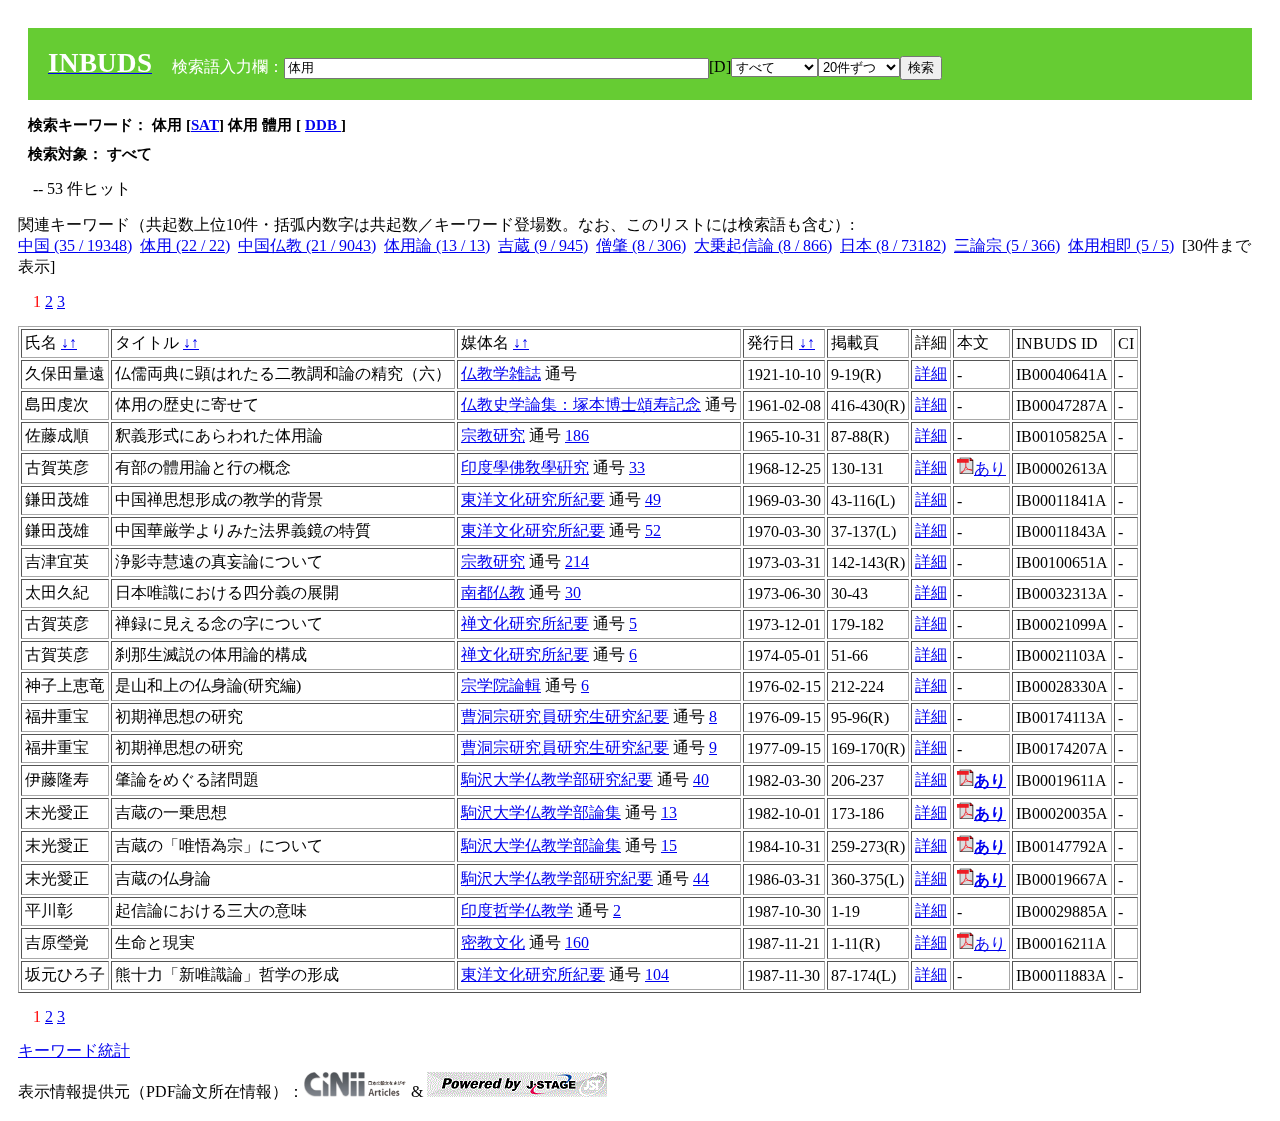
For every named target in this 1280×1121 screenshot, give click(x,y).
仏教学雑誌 (501, 373)
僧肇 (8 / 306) (641, 245)
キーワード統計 (74, 1050)
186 (577, 435)
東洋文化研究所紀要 (533, 499)
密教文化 (493, 942)
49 (653, 499)
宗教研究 (493, 435)
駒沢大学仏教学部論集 (541, 812)
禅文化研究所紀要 (525, 623)
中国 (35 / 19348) (75, 245)
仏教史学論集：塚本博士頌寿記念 (581, 404)
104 (657, 974)
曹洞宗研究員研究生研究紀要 (565, 716)
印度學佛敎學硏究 (525, 467)
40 (701, 779)
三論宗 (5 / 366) (1007, 245)
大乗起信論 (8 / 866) (763, 245)
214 (577, 561)
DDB (323, 125)
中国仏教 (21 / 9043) (307, 245)
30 (573, 592)
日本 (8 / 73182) (893, 245)
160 (577, 942)
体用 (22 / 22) (185, 245)
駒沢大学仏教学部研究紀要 (557, 779)
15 (669, 845)
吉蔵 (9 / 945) (543, 245)
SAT (205, 125)
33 (637, 467)
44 (701, 878)
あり (990, 468)
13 (669, 812)
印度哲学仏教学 (517, 910)
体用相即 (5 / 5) (1121, 245)
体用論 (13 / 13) (437, 245)
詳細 (931, 373)
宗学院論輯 (501, 685)
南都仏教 (493, 592)
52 (653, 530)
